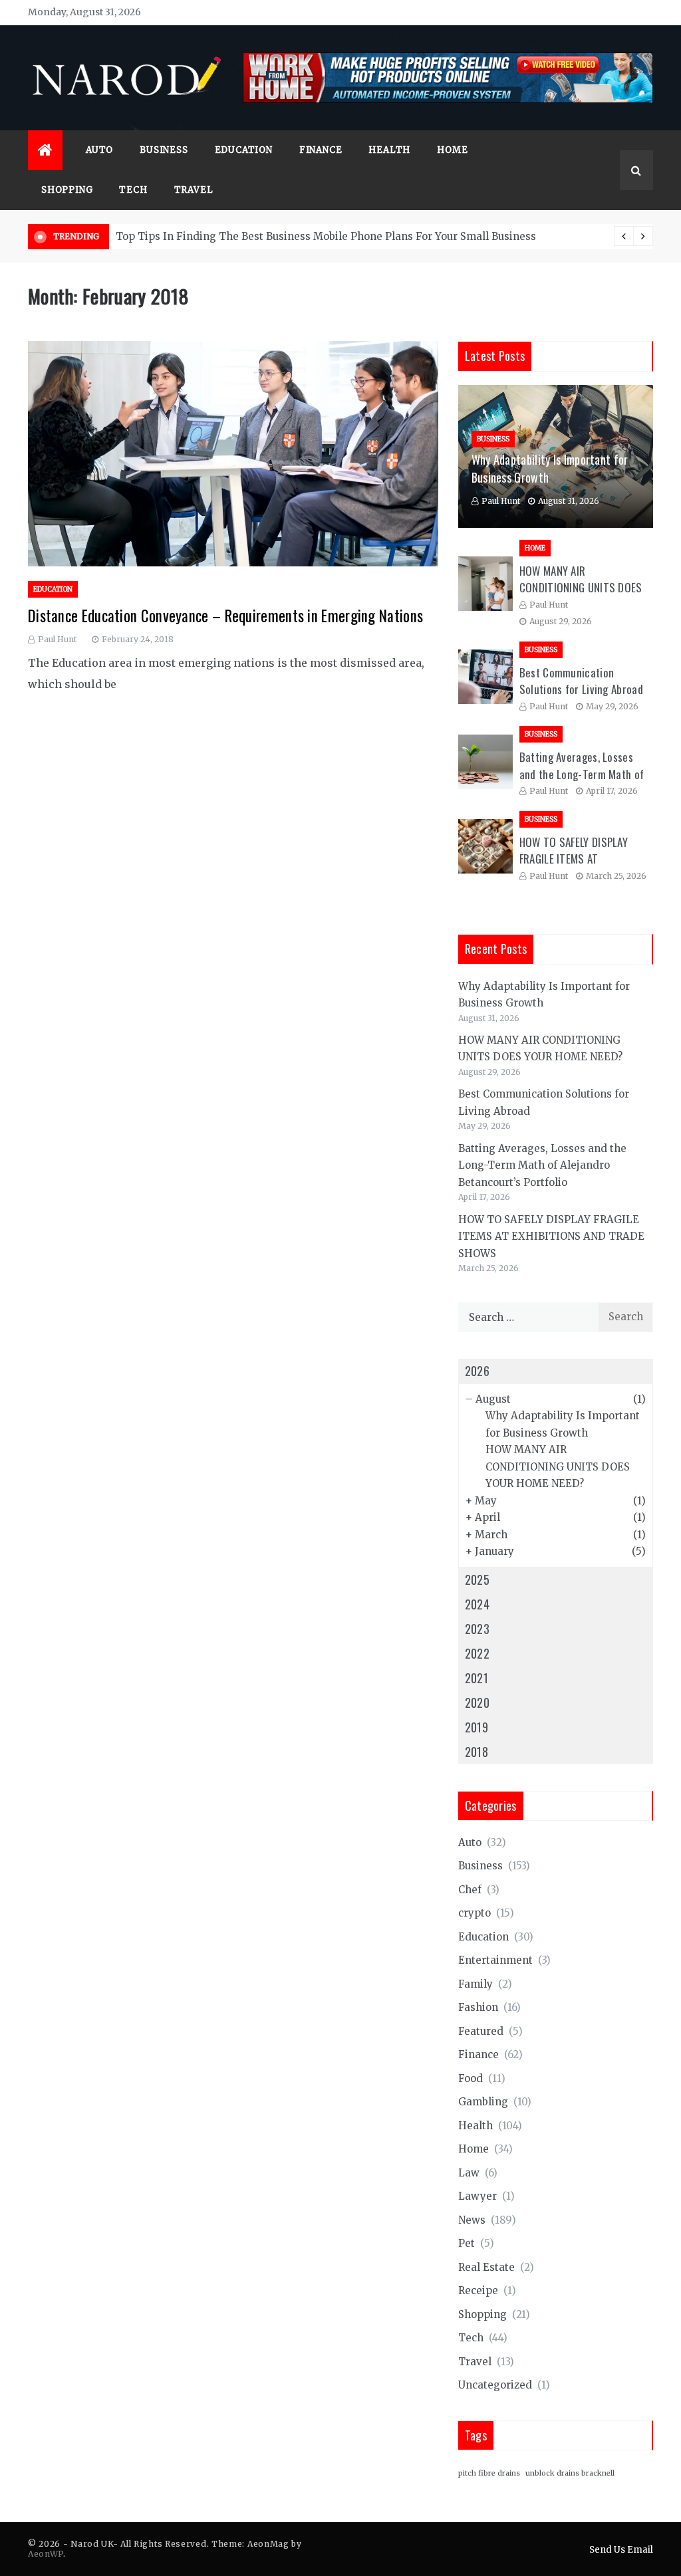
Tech (133, 190)
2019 (477, 1727)
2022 (477, 1653)
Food (471, 2078)
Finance (321, 150)
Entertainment (495, 1960)
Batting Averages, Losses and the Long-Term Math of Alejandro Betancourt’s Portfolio (542, 1165)
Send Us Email (621, 2550)
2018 (477, 1752)
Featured (481, 2031)
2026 (477, 1371)
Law (469, 2173)
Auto (99, 150)
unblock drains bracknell (570, 2473)
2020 (477, 1702)
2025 (477, 1580)
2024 (477, 1604)
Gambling (483, 2102)
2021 (477, 1678)
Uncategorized (495, 2385)
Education (244, 150)
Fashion (478, 2007)
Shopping (67, 190)
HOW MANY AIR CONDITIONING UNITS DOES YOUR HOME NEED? (581, 588)
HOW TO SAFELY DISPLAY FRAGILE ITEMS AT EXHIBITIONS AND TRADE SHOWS (551, 1236)
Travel (194, 190)
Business (164, 150)
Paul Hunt (57, 639)
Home (452, 150)
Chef (470, 1890)
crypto (475, 1913)
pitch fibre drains (489, 2473)
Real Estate (486, 2267)
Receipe (478, 2290)
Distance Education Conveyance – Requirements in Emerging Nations (225, 616)
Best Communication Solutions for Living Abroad (581, 681)
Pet (467, 2243)
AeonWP (46, 2554)
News (472, 2220)
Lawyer (477, 2196)
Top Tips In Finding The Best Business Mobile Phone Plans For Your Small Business (326, 236)
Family (476, 1984)
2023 (477, 1629)
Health (389, 150)
